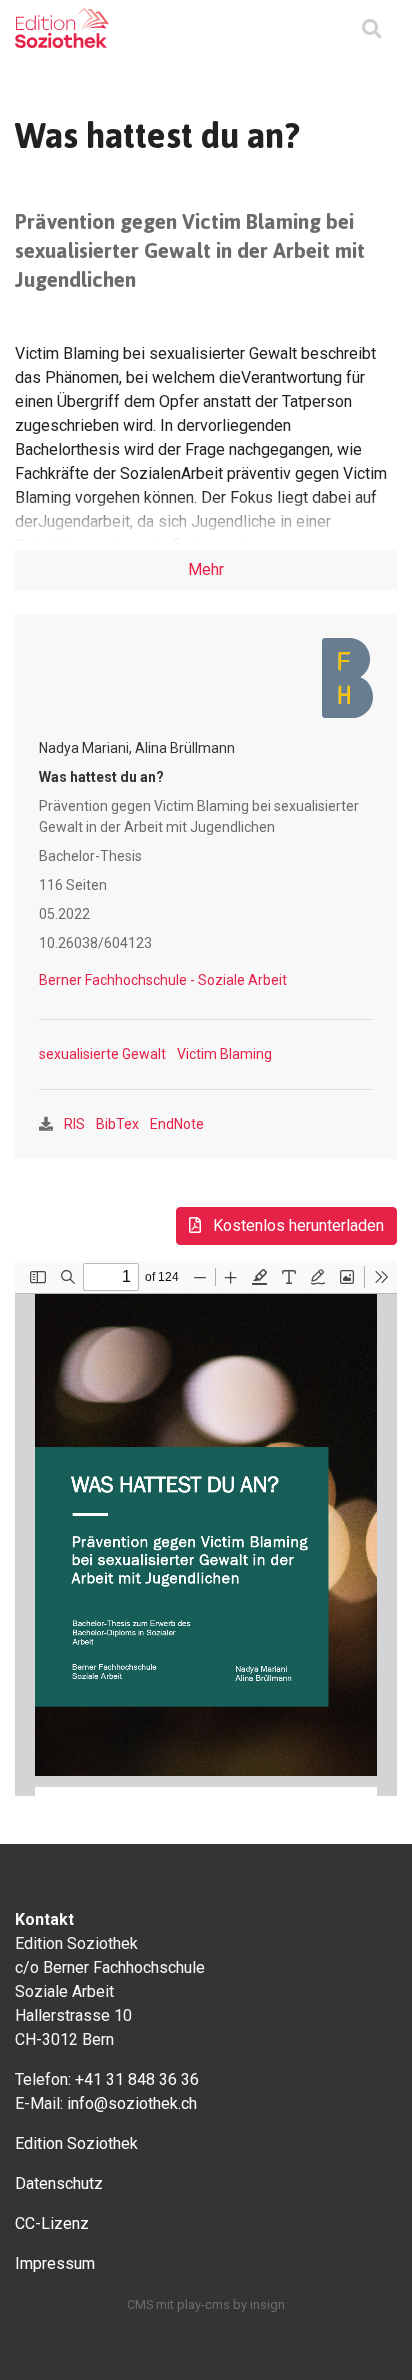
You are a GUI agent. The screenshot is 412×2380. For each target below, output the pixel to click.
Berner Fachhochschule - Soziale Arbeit (163, 980)
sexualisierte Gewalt (102, 1054)
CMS (140, 2304)
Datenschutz (59, 2183)
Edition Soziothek (76, 2143)
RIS (74, 1124)
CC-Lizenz (52, 2223)
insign (267, 2304)
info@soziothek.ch (132, 2103)
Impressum (55, 2263)
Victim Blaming (224, 1054)
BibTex (117, 1124)
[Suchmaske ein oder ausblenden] (371, 30)
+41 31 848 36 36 (137, 2079)
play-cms (203, 2304)
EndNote (177, 1124)
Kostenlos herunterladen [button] (296, 1225)
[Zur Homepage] (62, 28)
